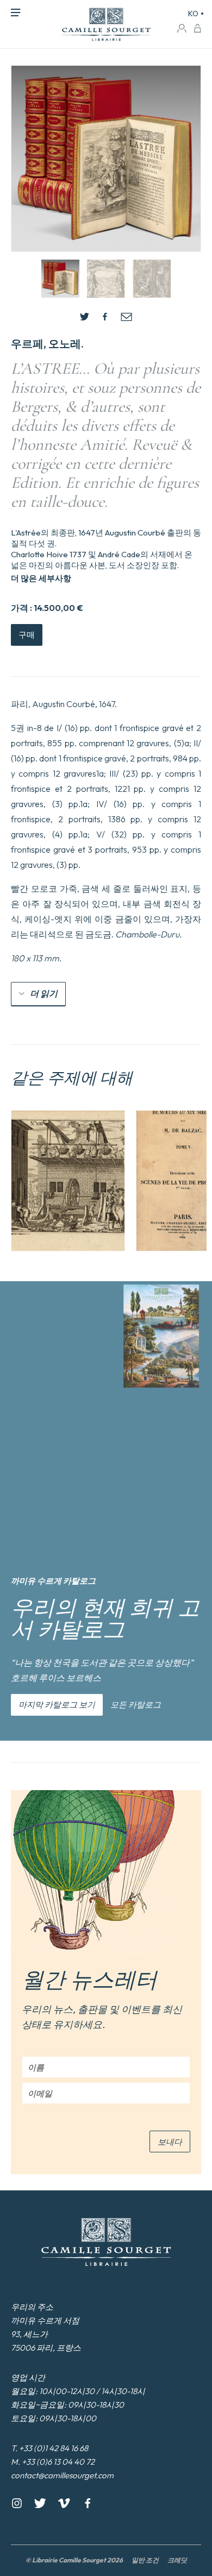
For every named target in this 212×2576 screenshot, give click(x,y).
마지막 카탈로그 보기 (57, 1705)
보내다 (170, 2142)
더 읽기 (44, 993)
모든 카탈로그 (136, 1705)
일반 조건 (145, 2560)
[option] (68, 1181)
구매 (27, 635)
